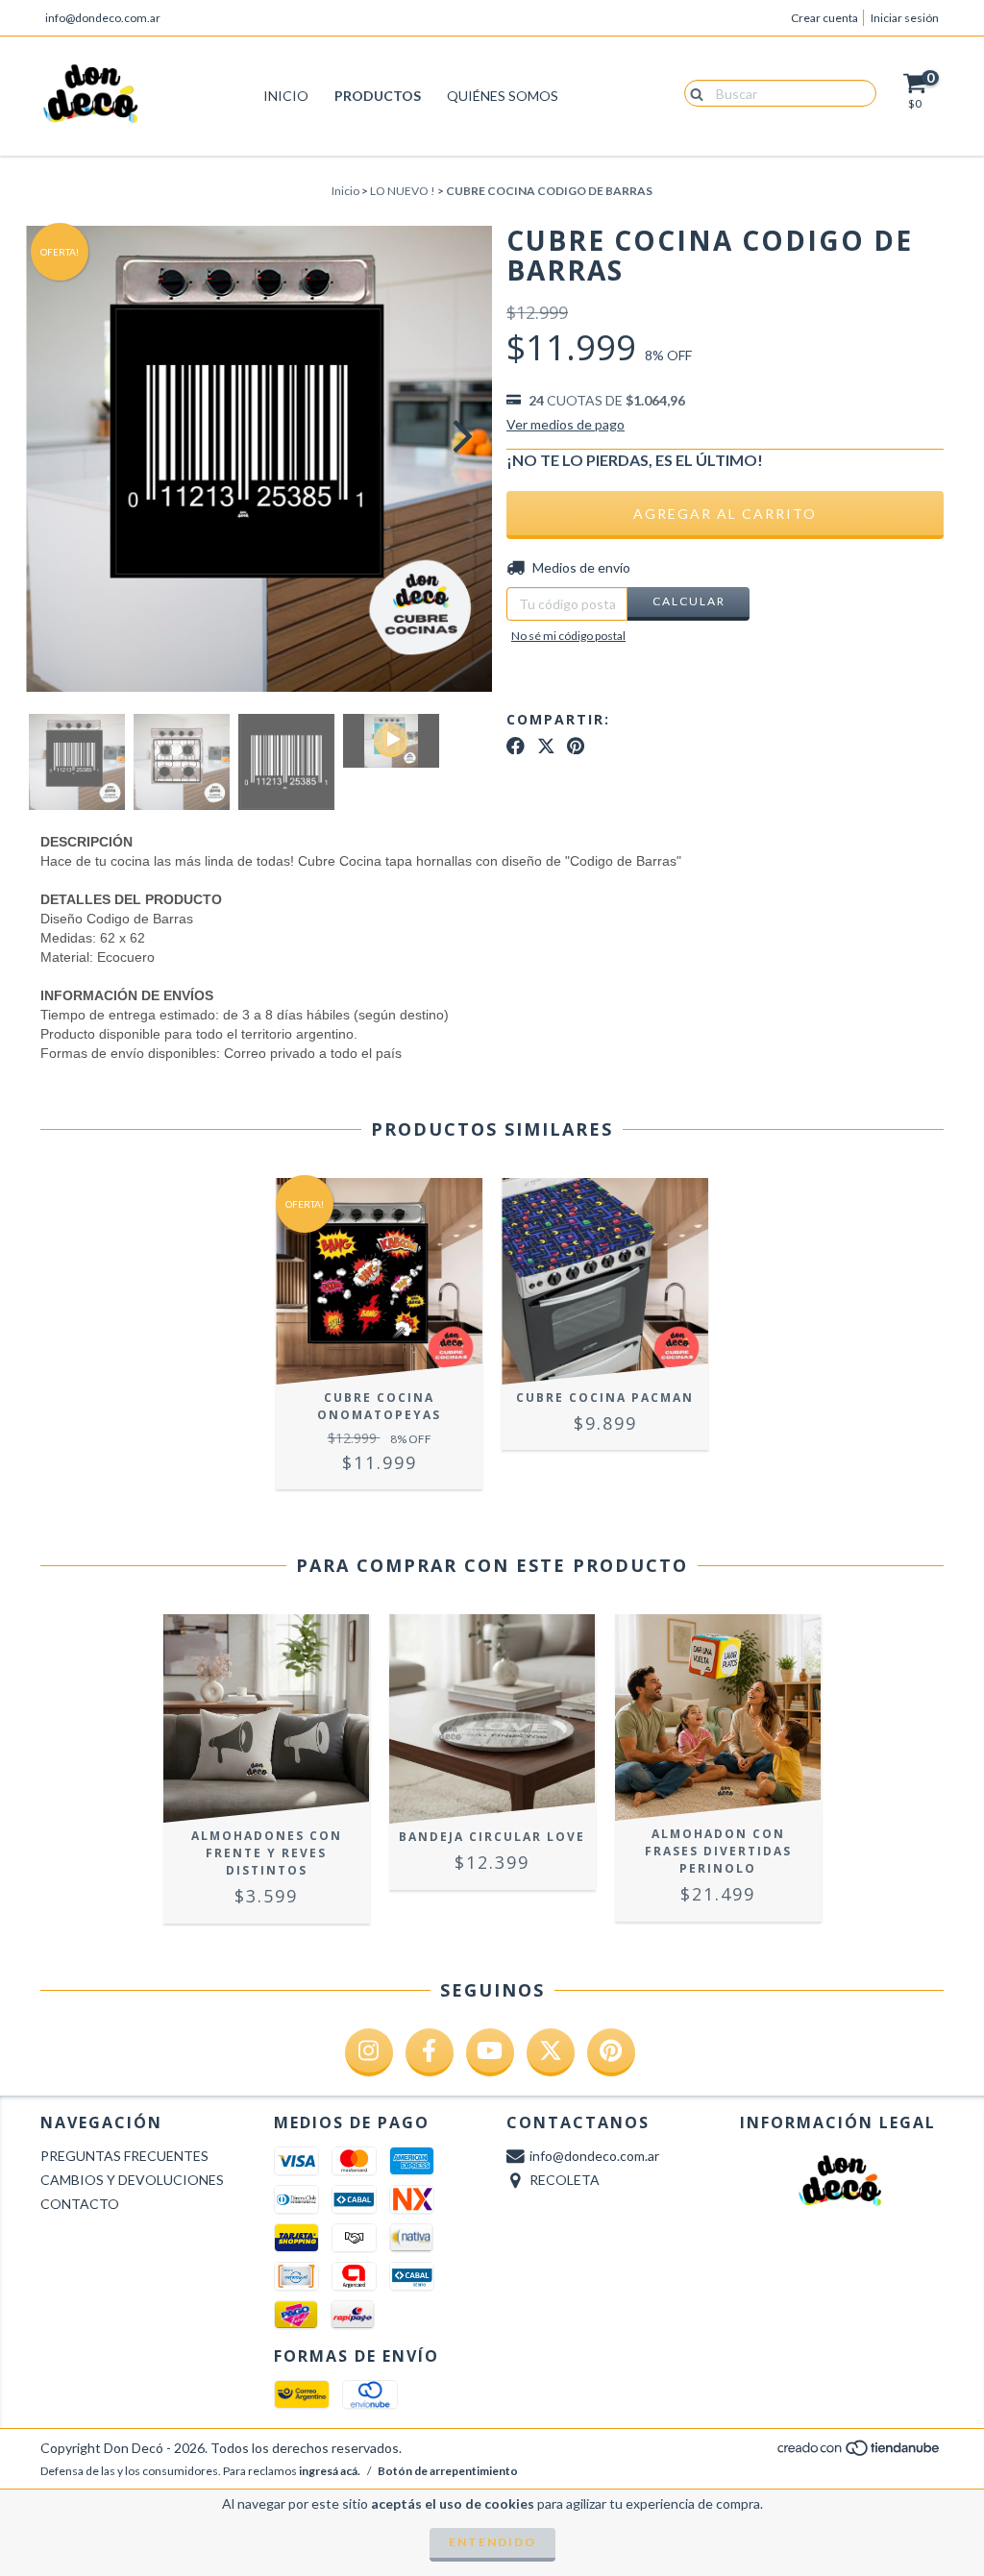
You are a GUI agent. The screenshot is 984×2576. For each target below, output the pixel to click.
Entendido (492, 2542)
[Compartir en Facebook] (516, 746)
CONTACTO (80, 2204)
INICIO (286, 96)
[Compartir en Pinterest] (576, 746)
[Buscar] (692, 92)
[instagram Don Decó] (369, 2052)
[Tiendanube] (860, 2453)
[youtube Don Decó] (490, 2052)
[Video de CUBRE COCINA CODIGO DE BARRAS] (391, 741)
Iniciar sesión (905, 18)
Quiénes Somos (503, 96)
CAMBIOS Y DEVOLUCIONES (132, 2180)
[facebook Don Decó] (430, 2052)
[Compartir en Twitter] (546, 746)
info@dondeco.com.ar (103, 18)
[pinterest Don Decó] (611, 2052)
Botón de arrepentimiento (448, 2471)
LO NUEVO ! (403, 191)
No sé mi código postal (568, 636)
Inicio (345, 191)
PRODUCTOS (378, 96)
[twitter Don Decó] (551, 2052)
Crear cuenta (824, 18)
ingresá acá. (330, 2471)
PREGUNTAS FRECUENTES (124, 2156)
